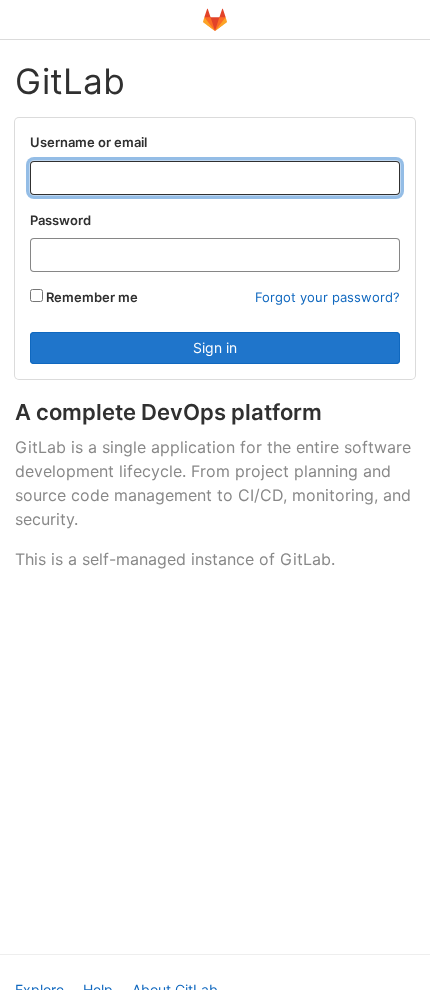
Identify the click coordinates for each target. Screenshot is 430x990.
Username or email (88, 142)
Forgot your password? (327, 297)
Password (60, 220)
